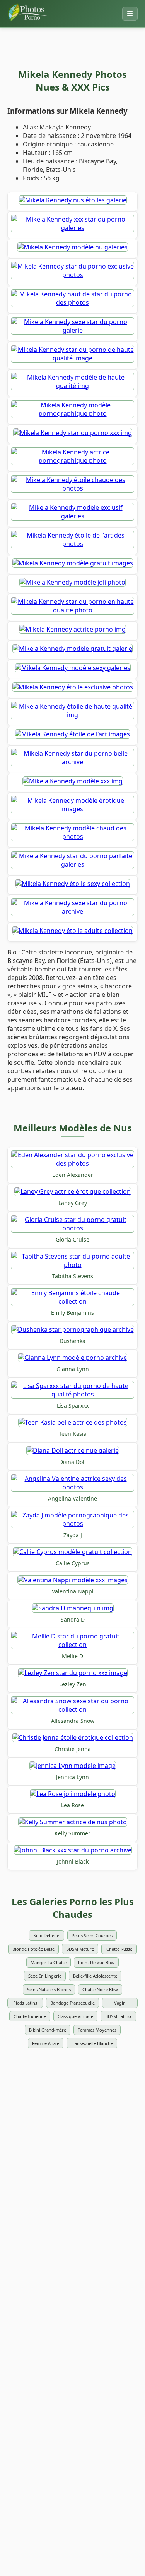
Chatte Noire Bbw (100, 1989)
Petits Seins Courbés (92, 1935)
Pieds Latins (25, 2003)
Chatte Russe (119, 1949)
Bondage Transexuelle (72, 2003)
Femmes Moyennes (97, 2030)
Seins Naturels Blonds (49, 1989)
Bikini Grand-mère (48, 2030)
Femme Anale (46, 2043)
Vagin (120, 2003)
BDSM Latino (118, 2016)
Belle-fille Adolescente (95, 1976)
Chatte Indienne (30, 2016)
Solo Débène (46, 1935)
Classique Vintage (75, 2016)
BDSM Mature (80, 1949)
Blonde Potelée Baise (33, 1949)
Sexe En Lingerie (45, 1976)
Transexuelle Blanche (92, 2043)
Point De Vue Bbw (96, 1962)
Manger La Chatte (49, 1962)
